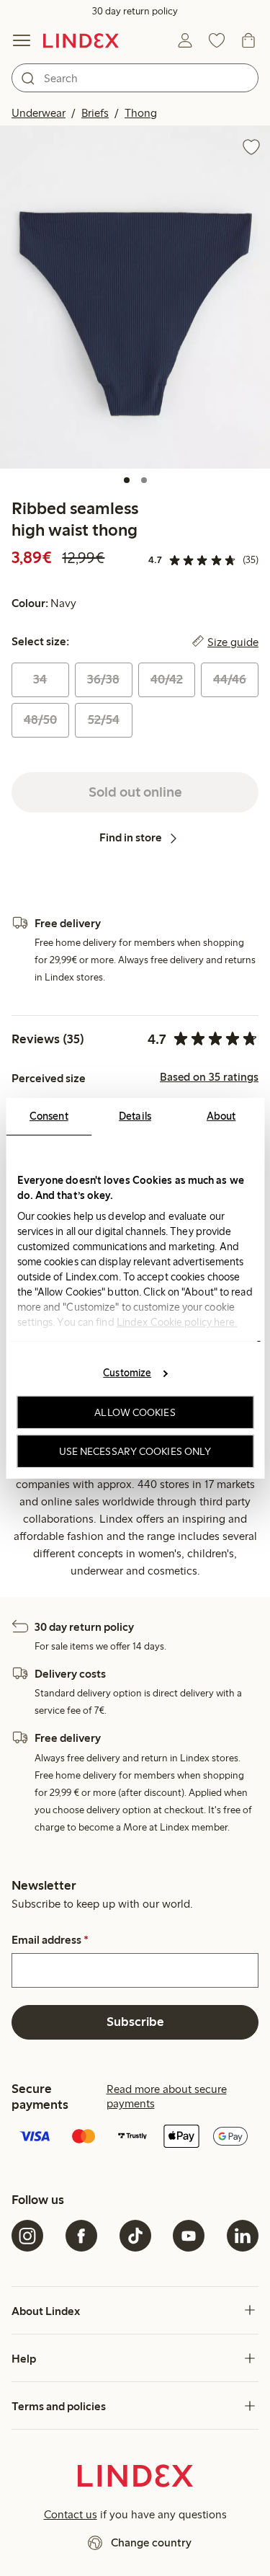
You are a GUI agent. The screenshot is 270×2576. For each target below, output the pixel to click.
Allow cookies (135, 1412)
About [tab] (221, 1115)
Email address (50, 1940)
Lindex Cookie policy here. (176, 1322)
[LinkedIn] (243, 2236)
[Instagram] (27, 2236)
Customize (127, 1373)
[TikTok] (135, 2236)
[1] (127, 480)
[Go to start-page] (81, 40)
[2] (144, 480)
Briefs (95, 113)
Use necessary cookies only (135, 1451)
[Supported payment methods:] (135, 2138)
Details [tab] (135, 1115)
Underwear (39, 113)
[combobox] (135, 78)
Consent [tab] (49, 1115)
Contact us (71, 2514)
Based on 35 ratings (209, 1077)
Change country (151, 2542)
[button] (135, 297)
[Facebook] (81, 2236)
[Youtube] (189, 2236)
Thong (141, 113)
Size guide (233, 642)
